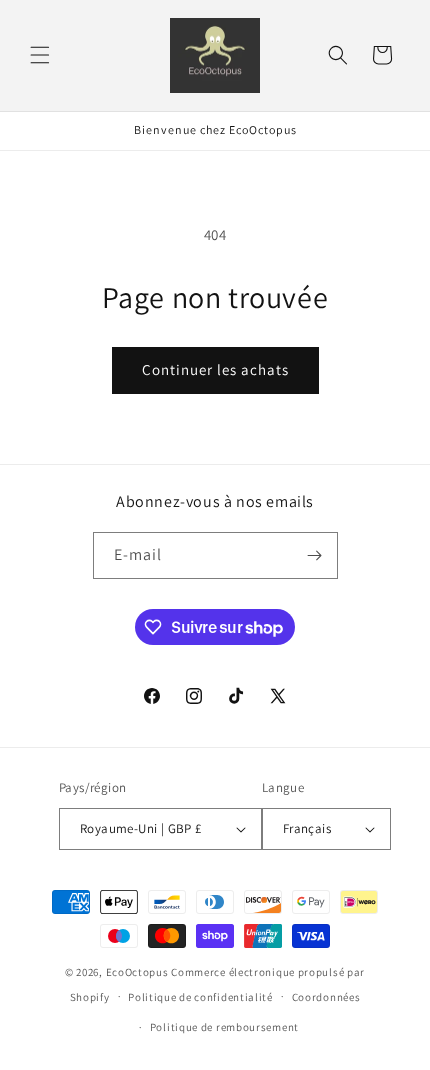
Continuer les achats (215, 369)
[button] (40, 55)
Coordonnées (326, 997)
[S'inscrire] (315, 555)
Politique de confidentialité (200, 997)
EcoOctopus (137, 972)
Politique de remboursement (224, 1027)
